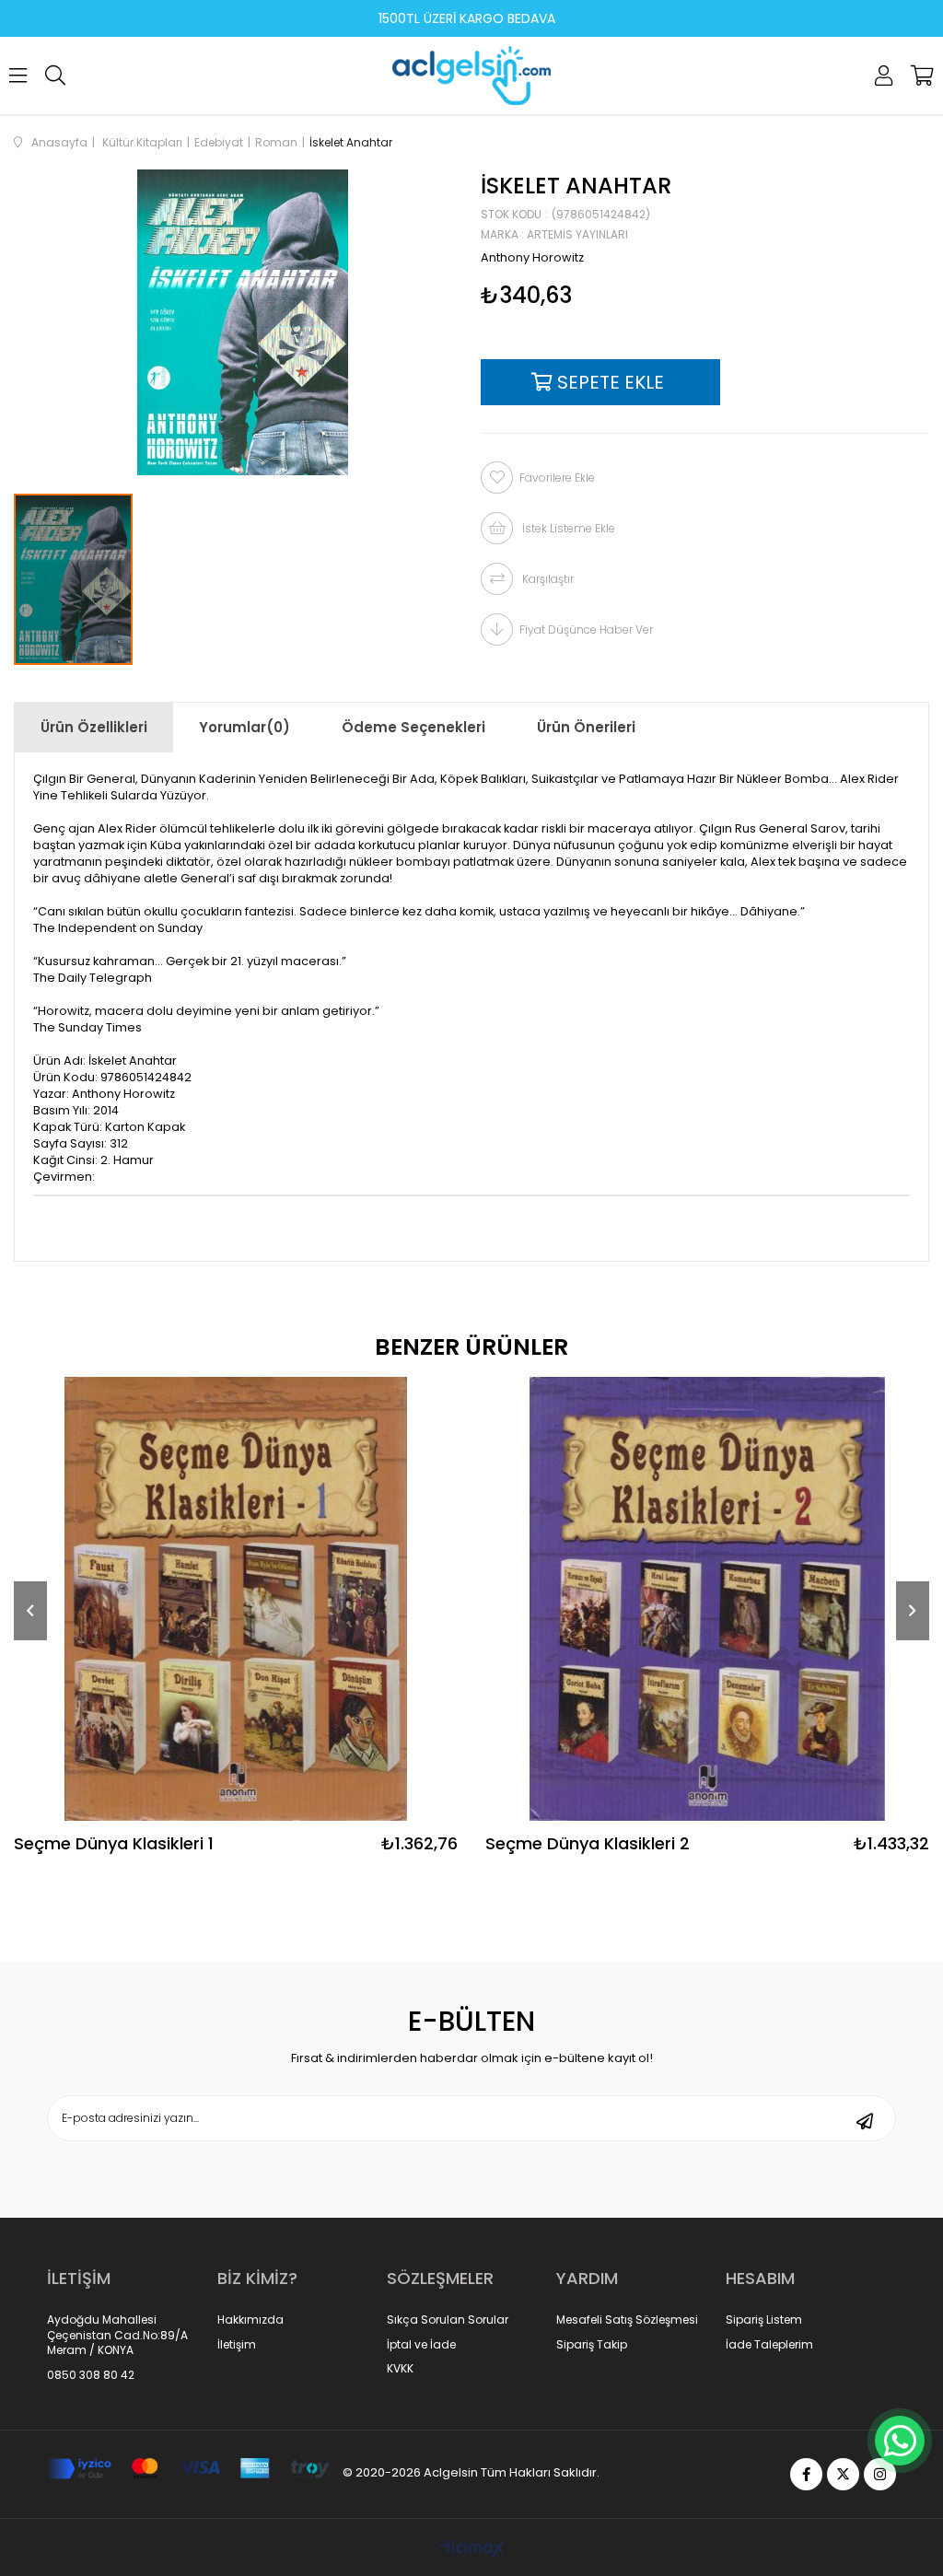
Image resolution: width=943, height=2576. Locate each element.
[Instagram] (880, 2474)
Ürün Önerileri (586, 727)
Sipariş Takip (592, 2345)
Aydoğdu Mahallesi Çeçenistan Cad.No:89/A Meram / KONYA (117, 2336)
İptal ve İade (421, 2345)
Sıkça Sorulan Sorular (448, 2320)
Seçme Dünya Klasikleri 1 (114, 1845)
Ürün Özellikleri (94, 727)
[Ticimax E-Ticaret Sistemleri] (472, 2550)
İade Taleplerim (769, 2345)
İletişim (237, 2345)
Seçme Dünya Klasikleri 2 (588, 1845)
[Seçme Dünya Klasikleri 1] (236, 1599)
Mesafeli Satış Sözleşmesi (627, 2320)
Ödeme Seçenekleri (413, 727)
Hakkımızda (250, 2320)
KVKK (400, 2369)
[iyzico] (188, 2469)
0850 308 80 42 (91, 2375)
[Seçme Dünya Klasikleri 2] (707, 1599)
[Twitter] (843, 2474)
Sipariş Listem (764, 2320)
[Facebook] (806, 2474)
